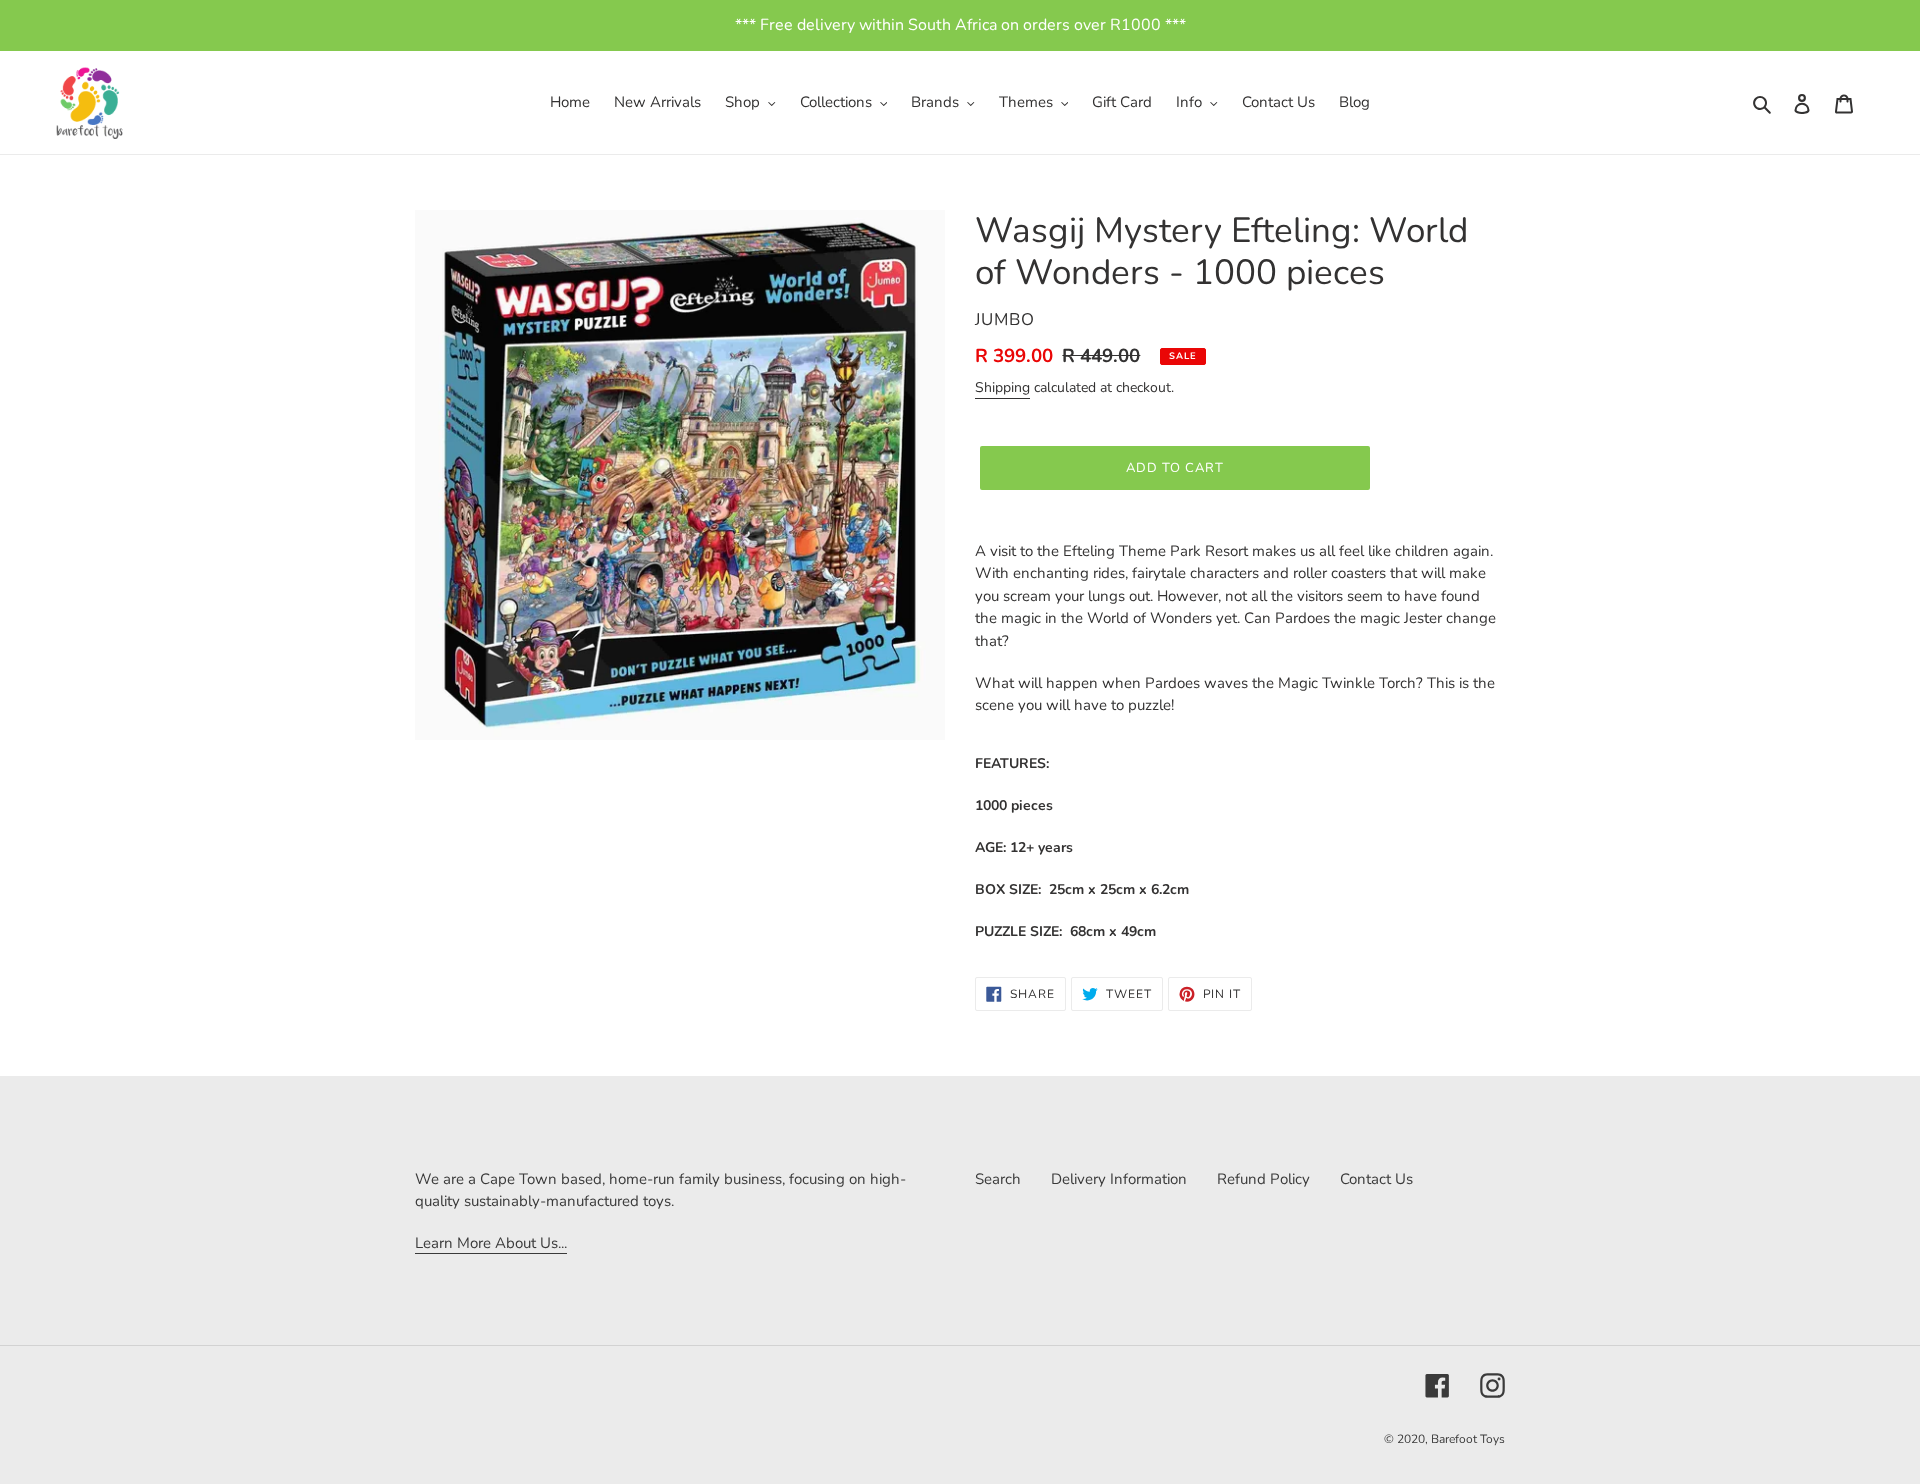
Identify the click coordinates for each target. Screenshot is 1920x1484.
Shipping (1002, 387)
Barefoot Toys (1468, 1439)
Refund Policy (1263, 1179)
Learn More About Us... (491, 1243)
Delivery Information (1119, 1179)
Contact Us (1376, 1179)
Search (998, 1179)
